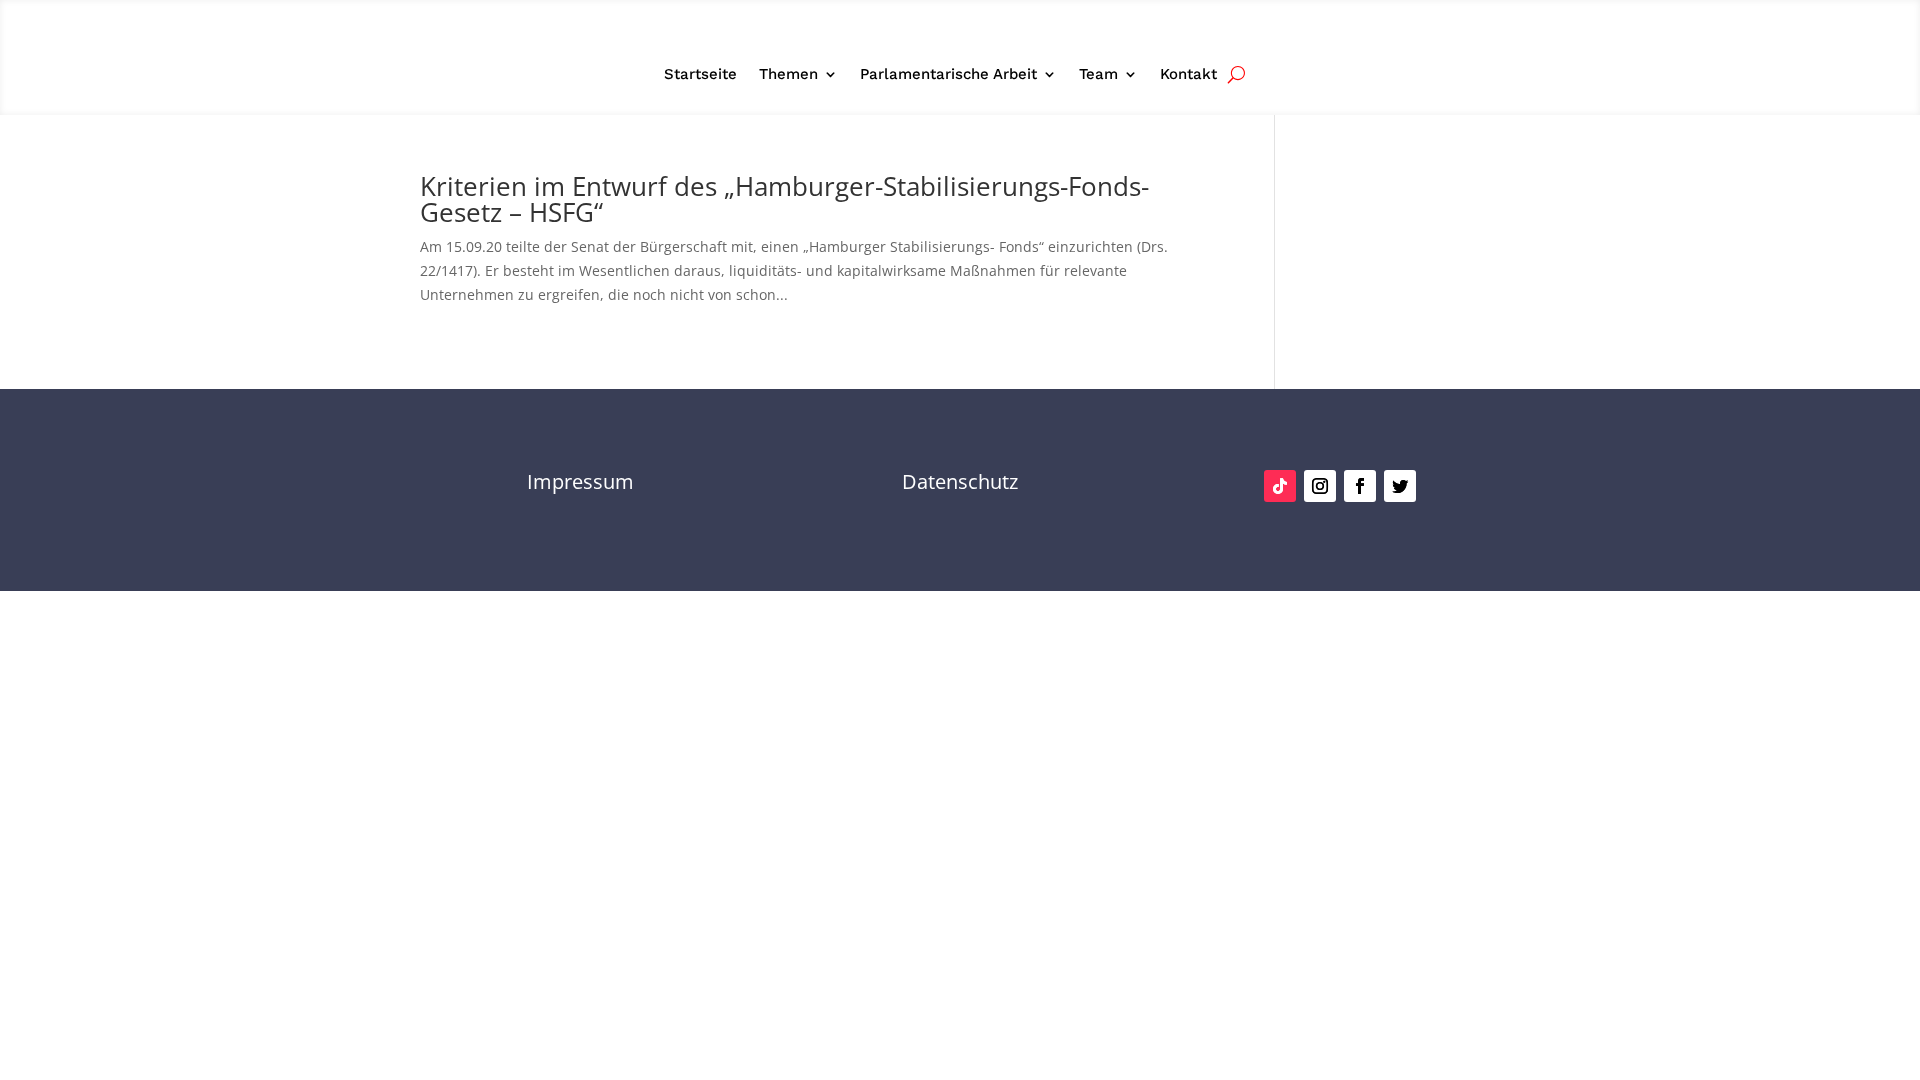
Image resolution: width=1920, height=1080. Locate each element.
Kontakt (1188, 75)
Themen (788, 75)
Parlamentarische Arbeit (948, 75)
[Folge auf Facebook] (1360, 486)
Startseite (700, 75)
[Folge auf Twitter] (1400, 486)
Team (1098, 75)
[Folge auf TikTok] (1280, 486)
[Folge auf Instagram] (1320, 486)
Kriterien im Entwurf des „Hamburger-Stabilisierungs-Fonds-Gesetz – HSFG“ (784, 199)
